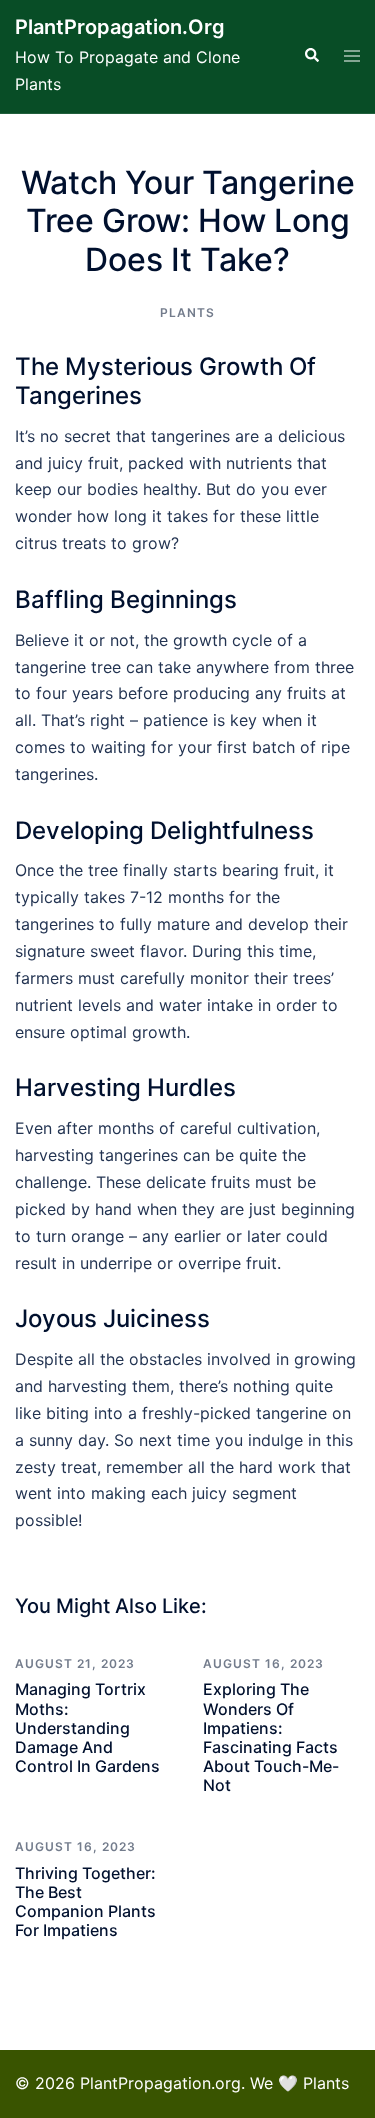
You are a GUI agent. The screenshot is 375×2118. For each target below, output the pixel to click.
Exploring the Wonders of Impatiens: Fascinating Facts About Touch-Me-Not (271, 1737)
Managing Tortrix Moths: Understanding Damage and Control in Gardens (87, 1727)
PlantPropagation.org (120, 27)
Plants (187, 312)
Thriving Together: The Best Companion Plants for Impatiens (85, 1902)
